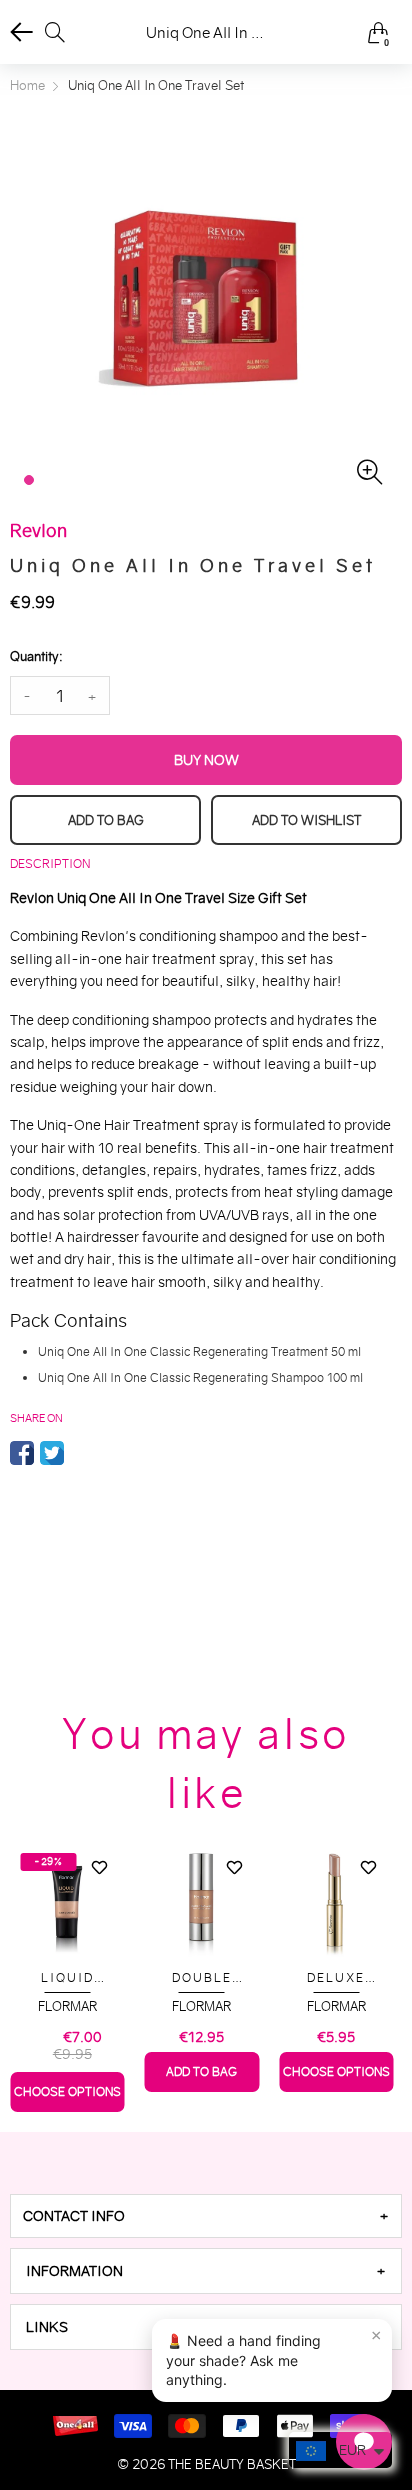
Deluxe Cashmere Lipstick (336, 1978)
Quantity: (36, 656)
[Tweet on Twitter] (52, 1453)
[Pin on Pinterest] (82, 1453)
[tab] (206, 2216)
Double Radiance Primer (202, 1978)
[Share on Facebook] (22, 1453)
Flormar (67, 2006)
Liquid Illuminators (67, 1978)
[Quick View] (100, 1903)
